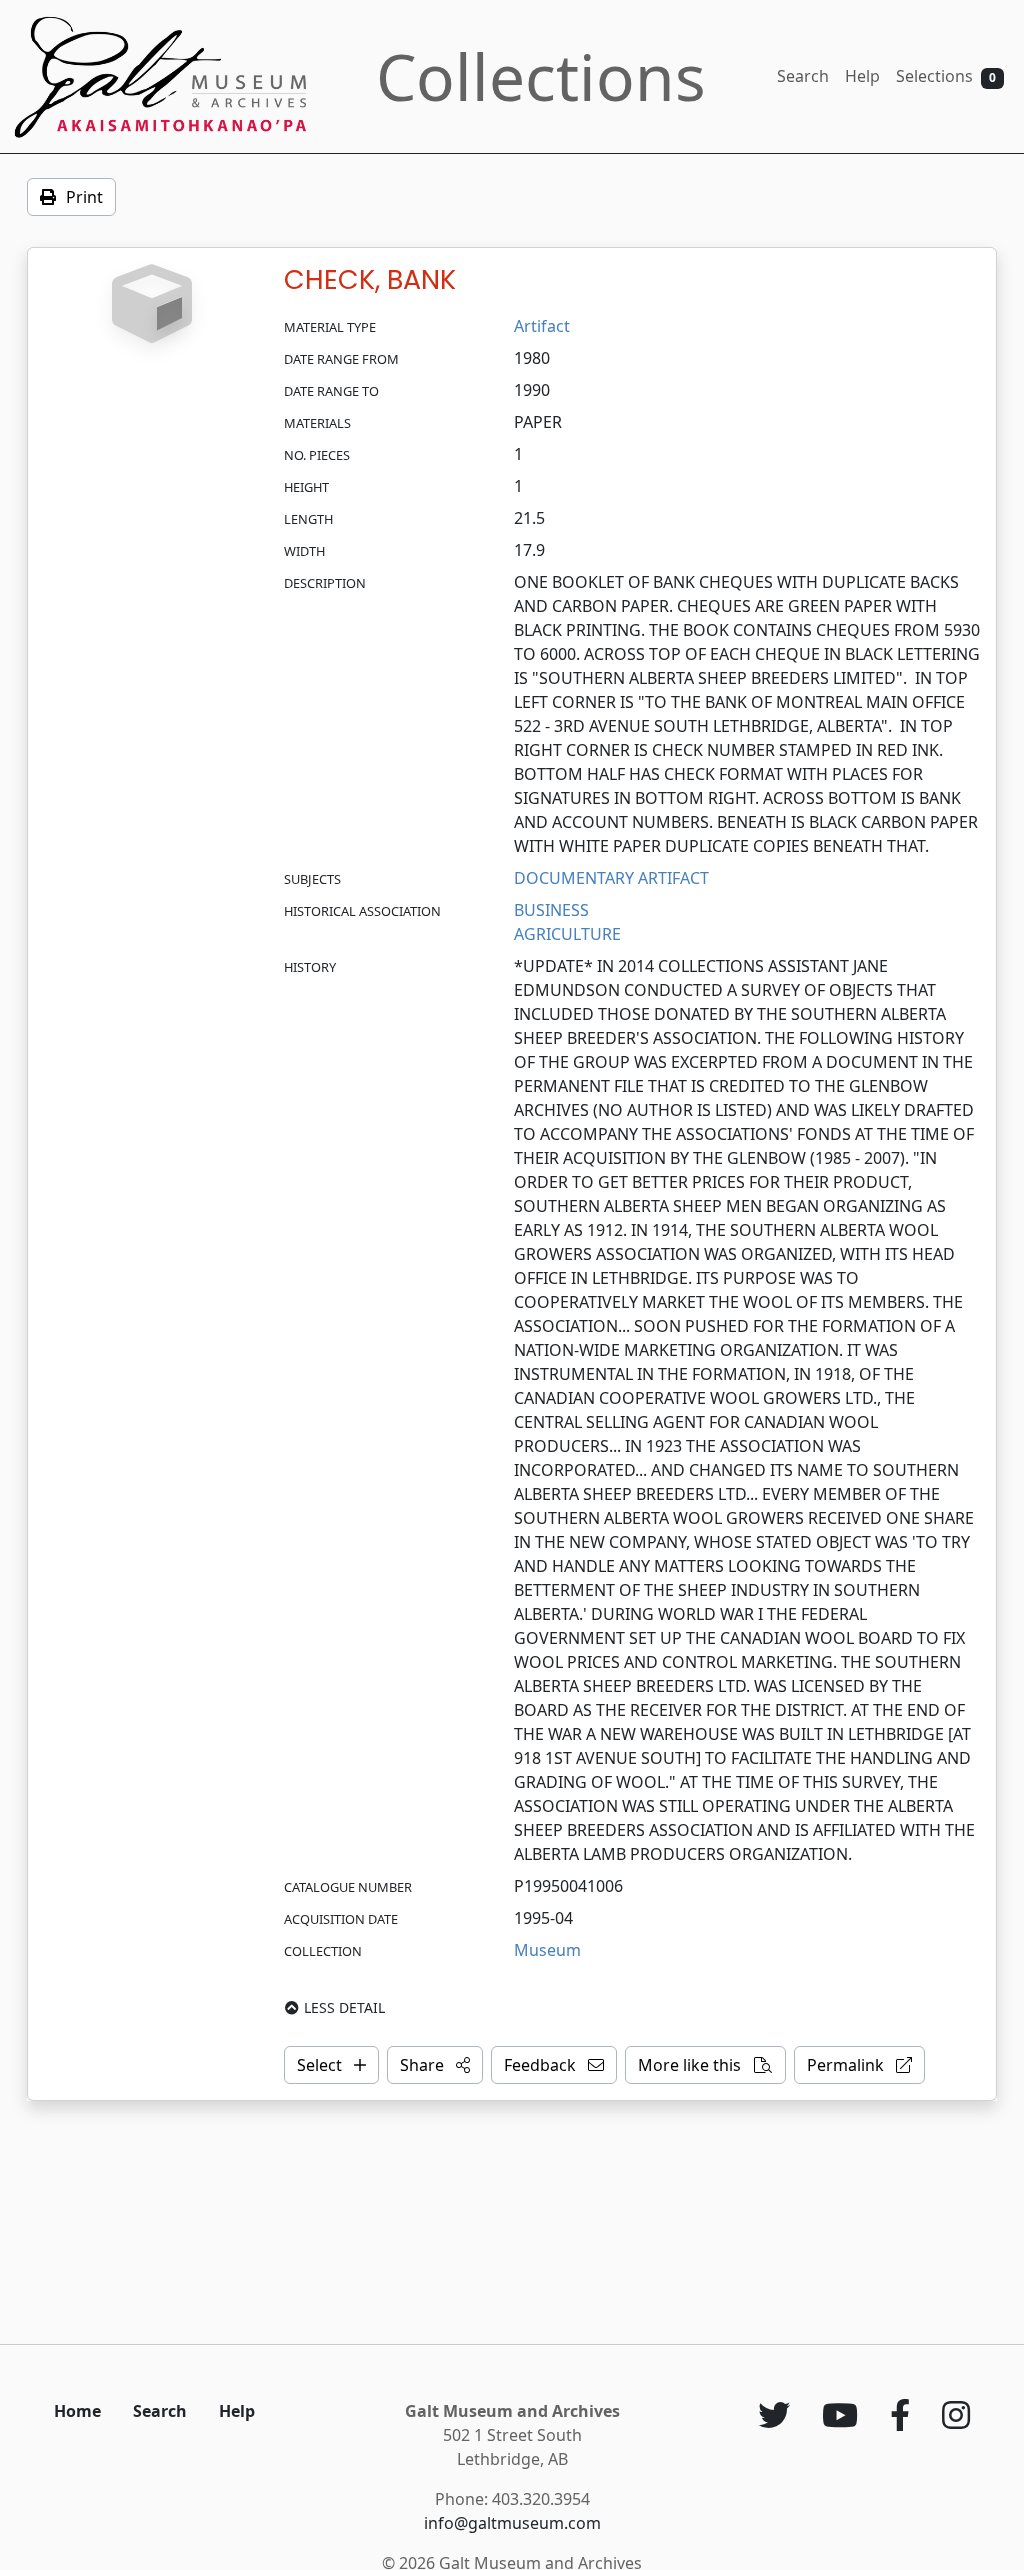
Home (77, 2411)
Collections (541, 76)
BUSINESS (551, 910)
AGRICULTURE (567, 934)
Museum (547, 1950)
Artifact (542, 326)
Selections (946, 76)
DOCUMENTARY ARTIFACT (611, 878)
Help (862, 76)
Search (803, 76)
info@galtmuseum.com (512, 2523)
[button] (435, 2065)
